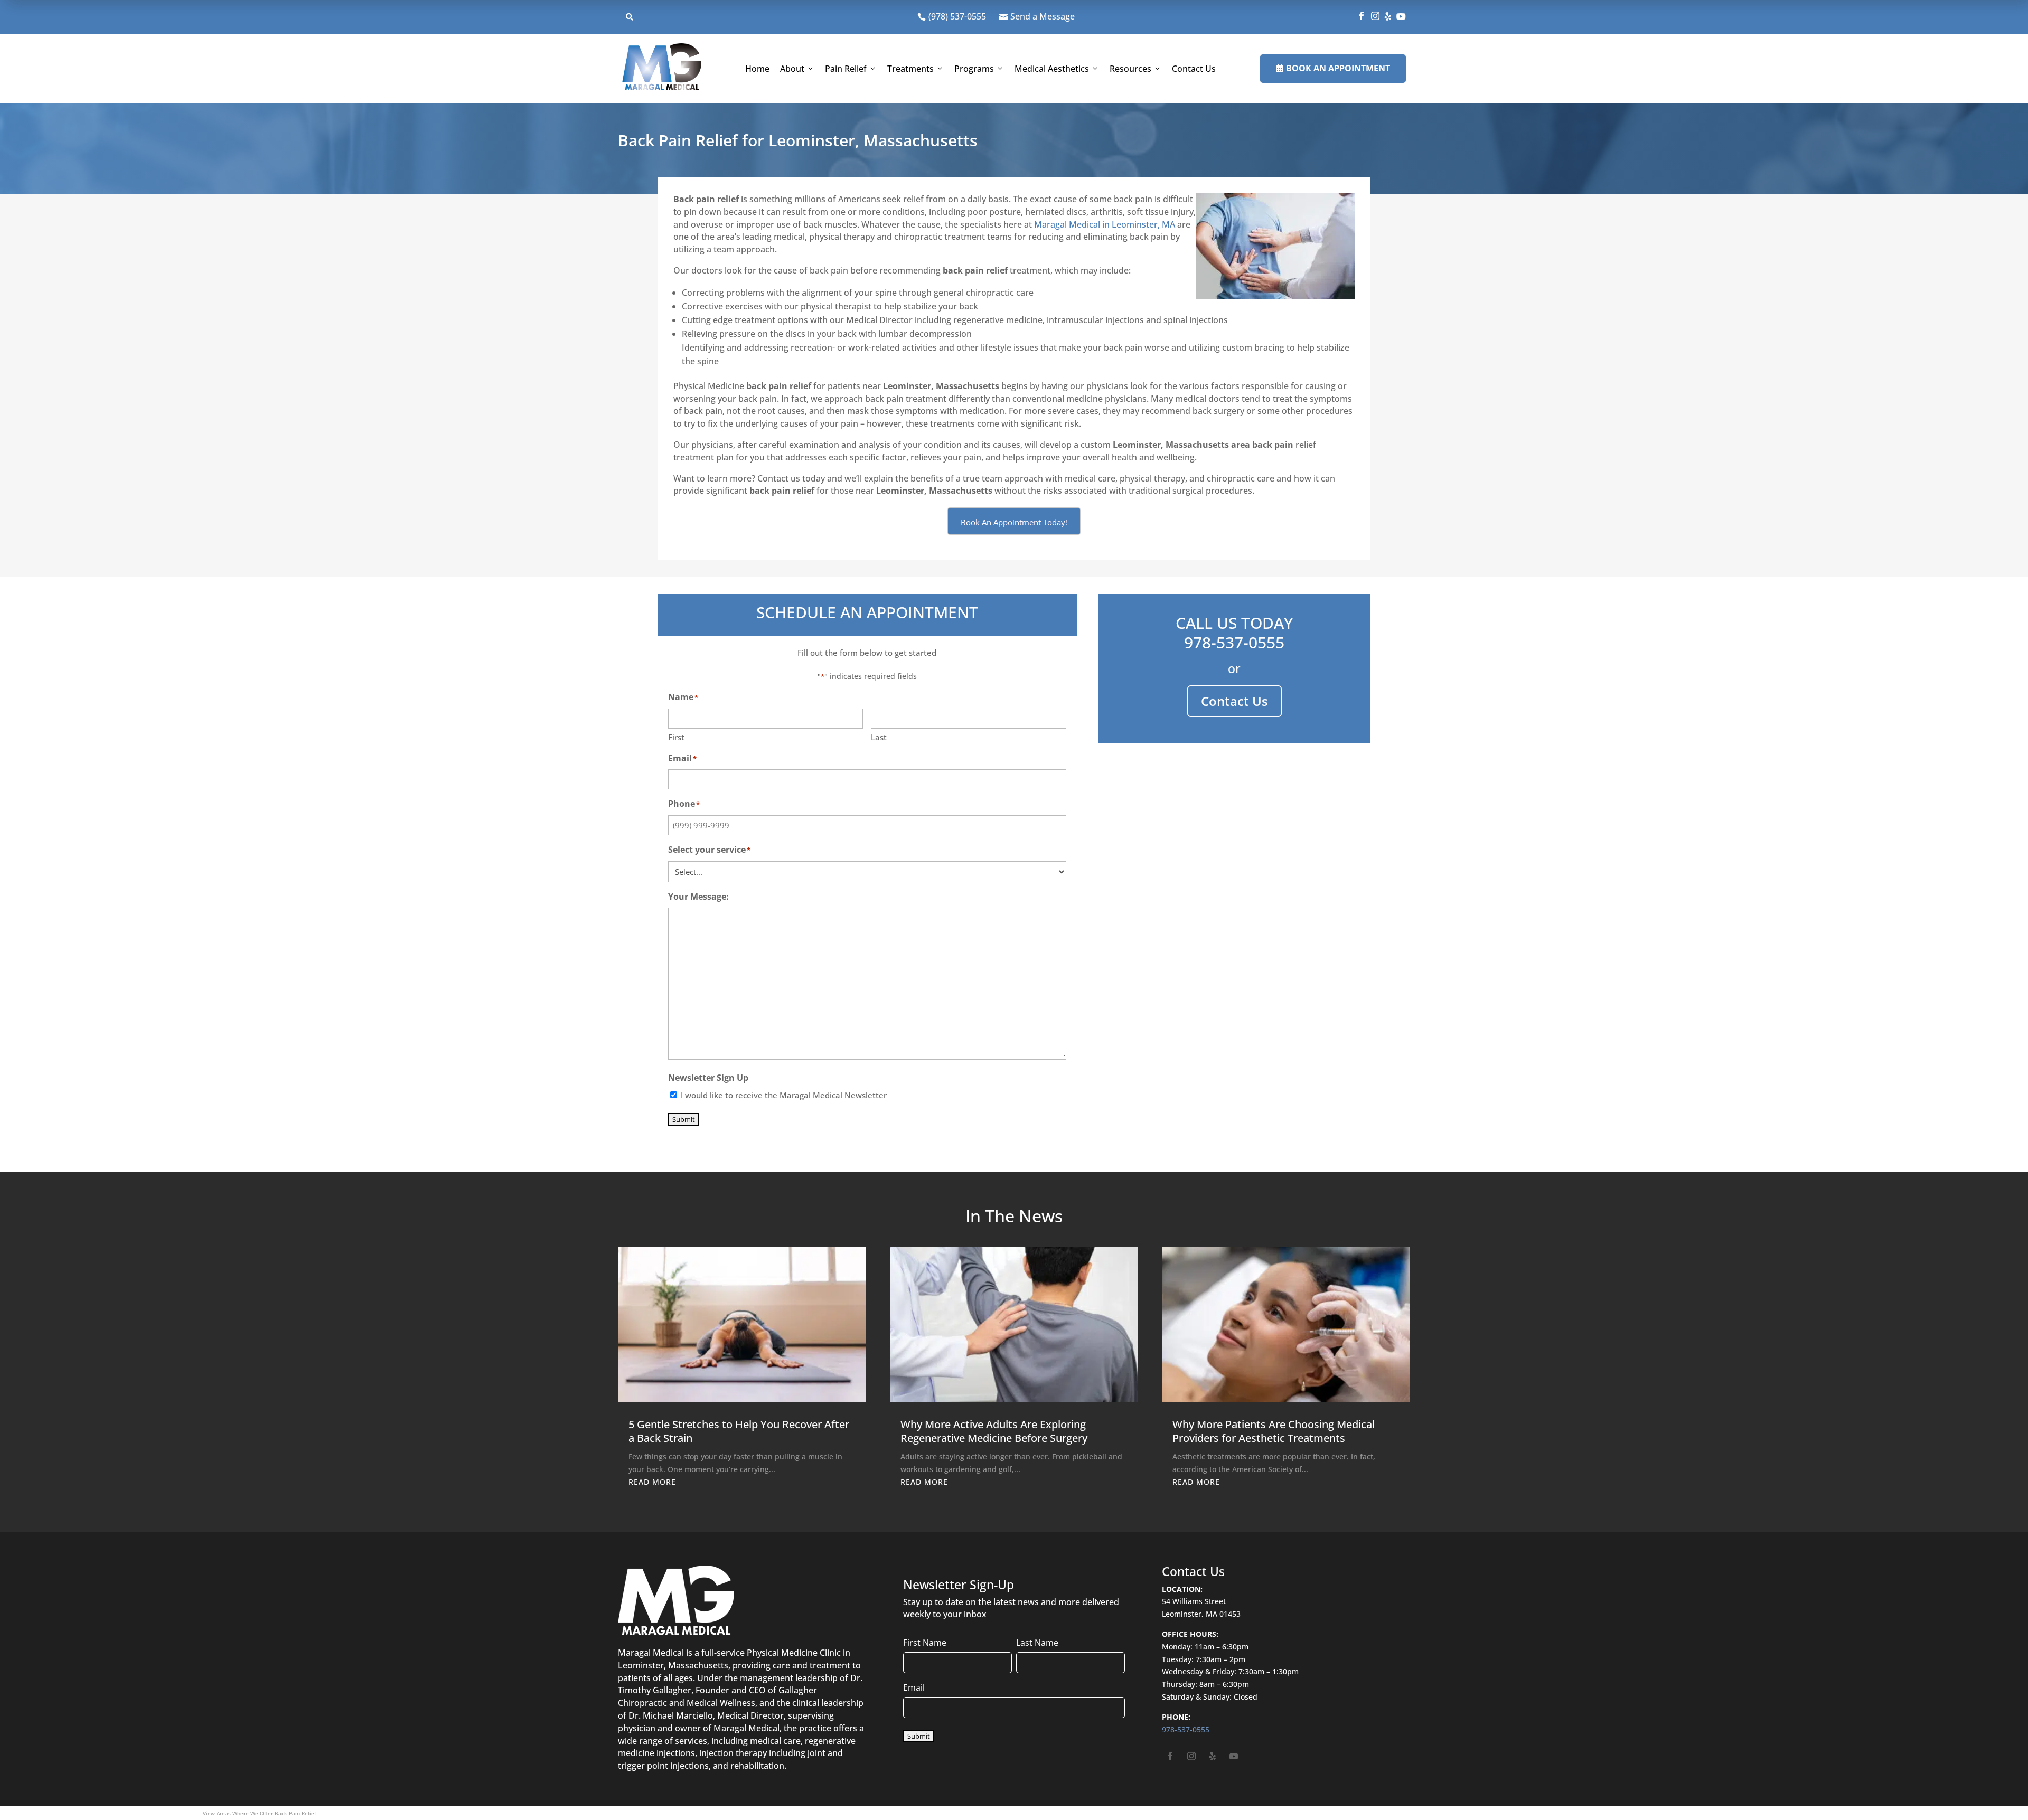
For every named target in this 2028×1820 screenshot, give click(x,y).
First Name (925, 1643)
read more (652, 1482)
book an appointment (1333, 68)
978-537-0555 (1234, 642)
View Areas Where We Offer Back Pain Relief (259, 1813)
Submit (684, 1119)
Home (757, 69)
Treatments (910, 69)
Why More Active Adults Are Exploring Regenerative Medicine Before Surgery (994, 1431)
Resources (1130, 69)
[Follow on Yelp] (1213, 1756)
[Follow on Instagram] (1191, 1756)
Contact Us (1194, 69)
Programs (974, 69)
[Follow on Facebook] (1170, 1756)
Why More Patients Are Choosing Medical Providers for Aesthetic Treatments (1274, 1431)
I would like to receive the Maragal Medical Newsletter (784, 1095)
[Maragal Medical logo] (662, 69)
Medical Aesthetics (1052, 69)
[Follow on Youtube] (1234, 1756)
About (792, 69)
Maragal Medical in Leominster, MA (1105, 224)
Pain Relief (846, 69)
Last (879, 737)
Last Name (1037, 1643)
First (676, 737)
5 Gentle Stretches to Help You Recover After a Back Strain (739, 1431)
